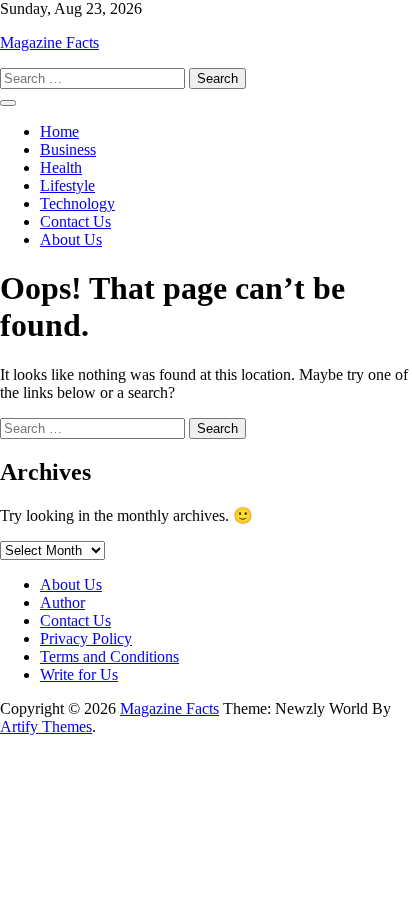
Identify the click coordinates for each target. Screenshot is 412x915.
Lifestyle (67, 185)
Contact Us (75, 221)
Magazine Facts (49, 42)
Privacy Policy (86, 638)
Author (62, 602)
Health (61, 167)
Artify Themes (46, 726)
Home (59, 131)
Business (68, 149)
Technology (77, 203)
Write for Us (79, 674)
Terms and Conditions (109, 656)
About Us (71, 239)
